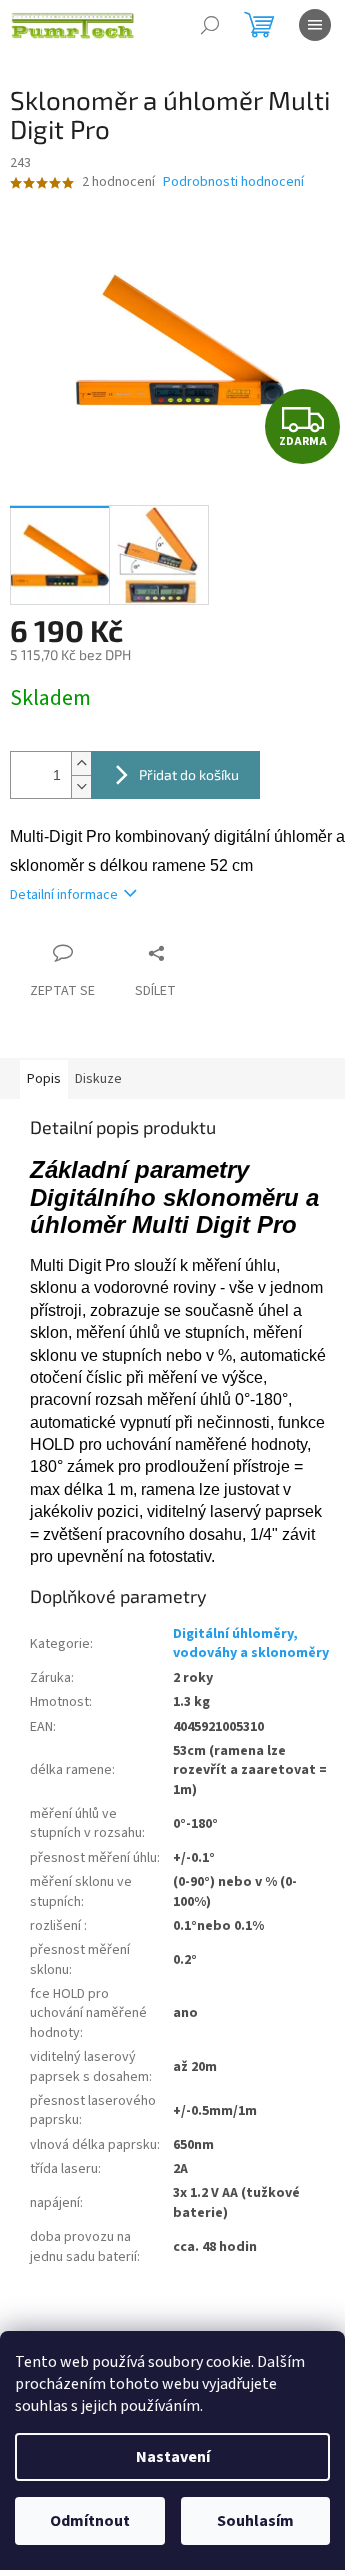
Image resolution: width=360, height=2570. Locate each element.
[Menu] (315, 25)
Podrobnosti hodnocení (233, 182)
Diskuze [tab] (98, 1079)
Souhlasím (255, 2521)
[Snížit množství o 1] (81, 786)
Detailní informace (64, 895)
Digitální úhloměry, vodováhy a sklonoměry (251, 1643)
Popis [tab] (44, 1079)
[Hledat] (210, 25)
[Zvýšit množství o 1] (81, 763)
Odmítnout (90, 2521)
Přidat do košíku (189, 774)
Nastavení (173, 2457)
